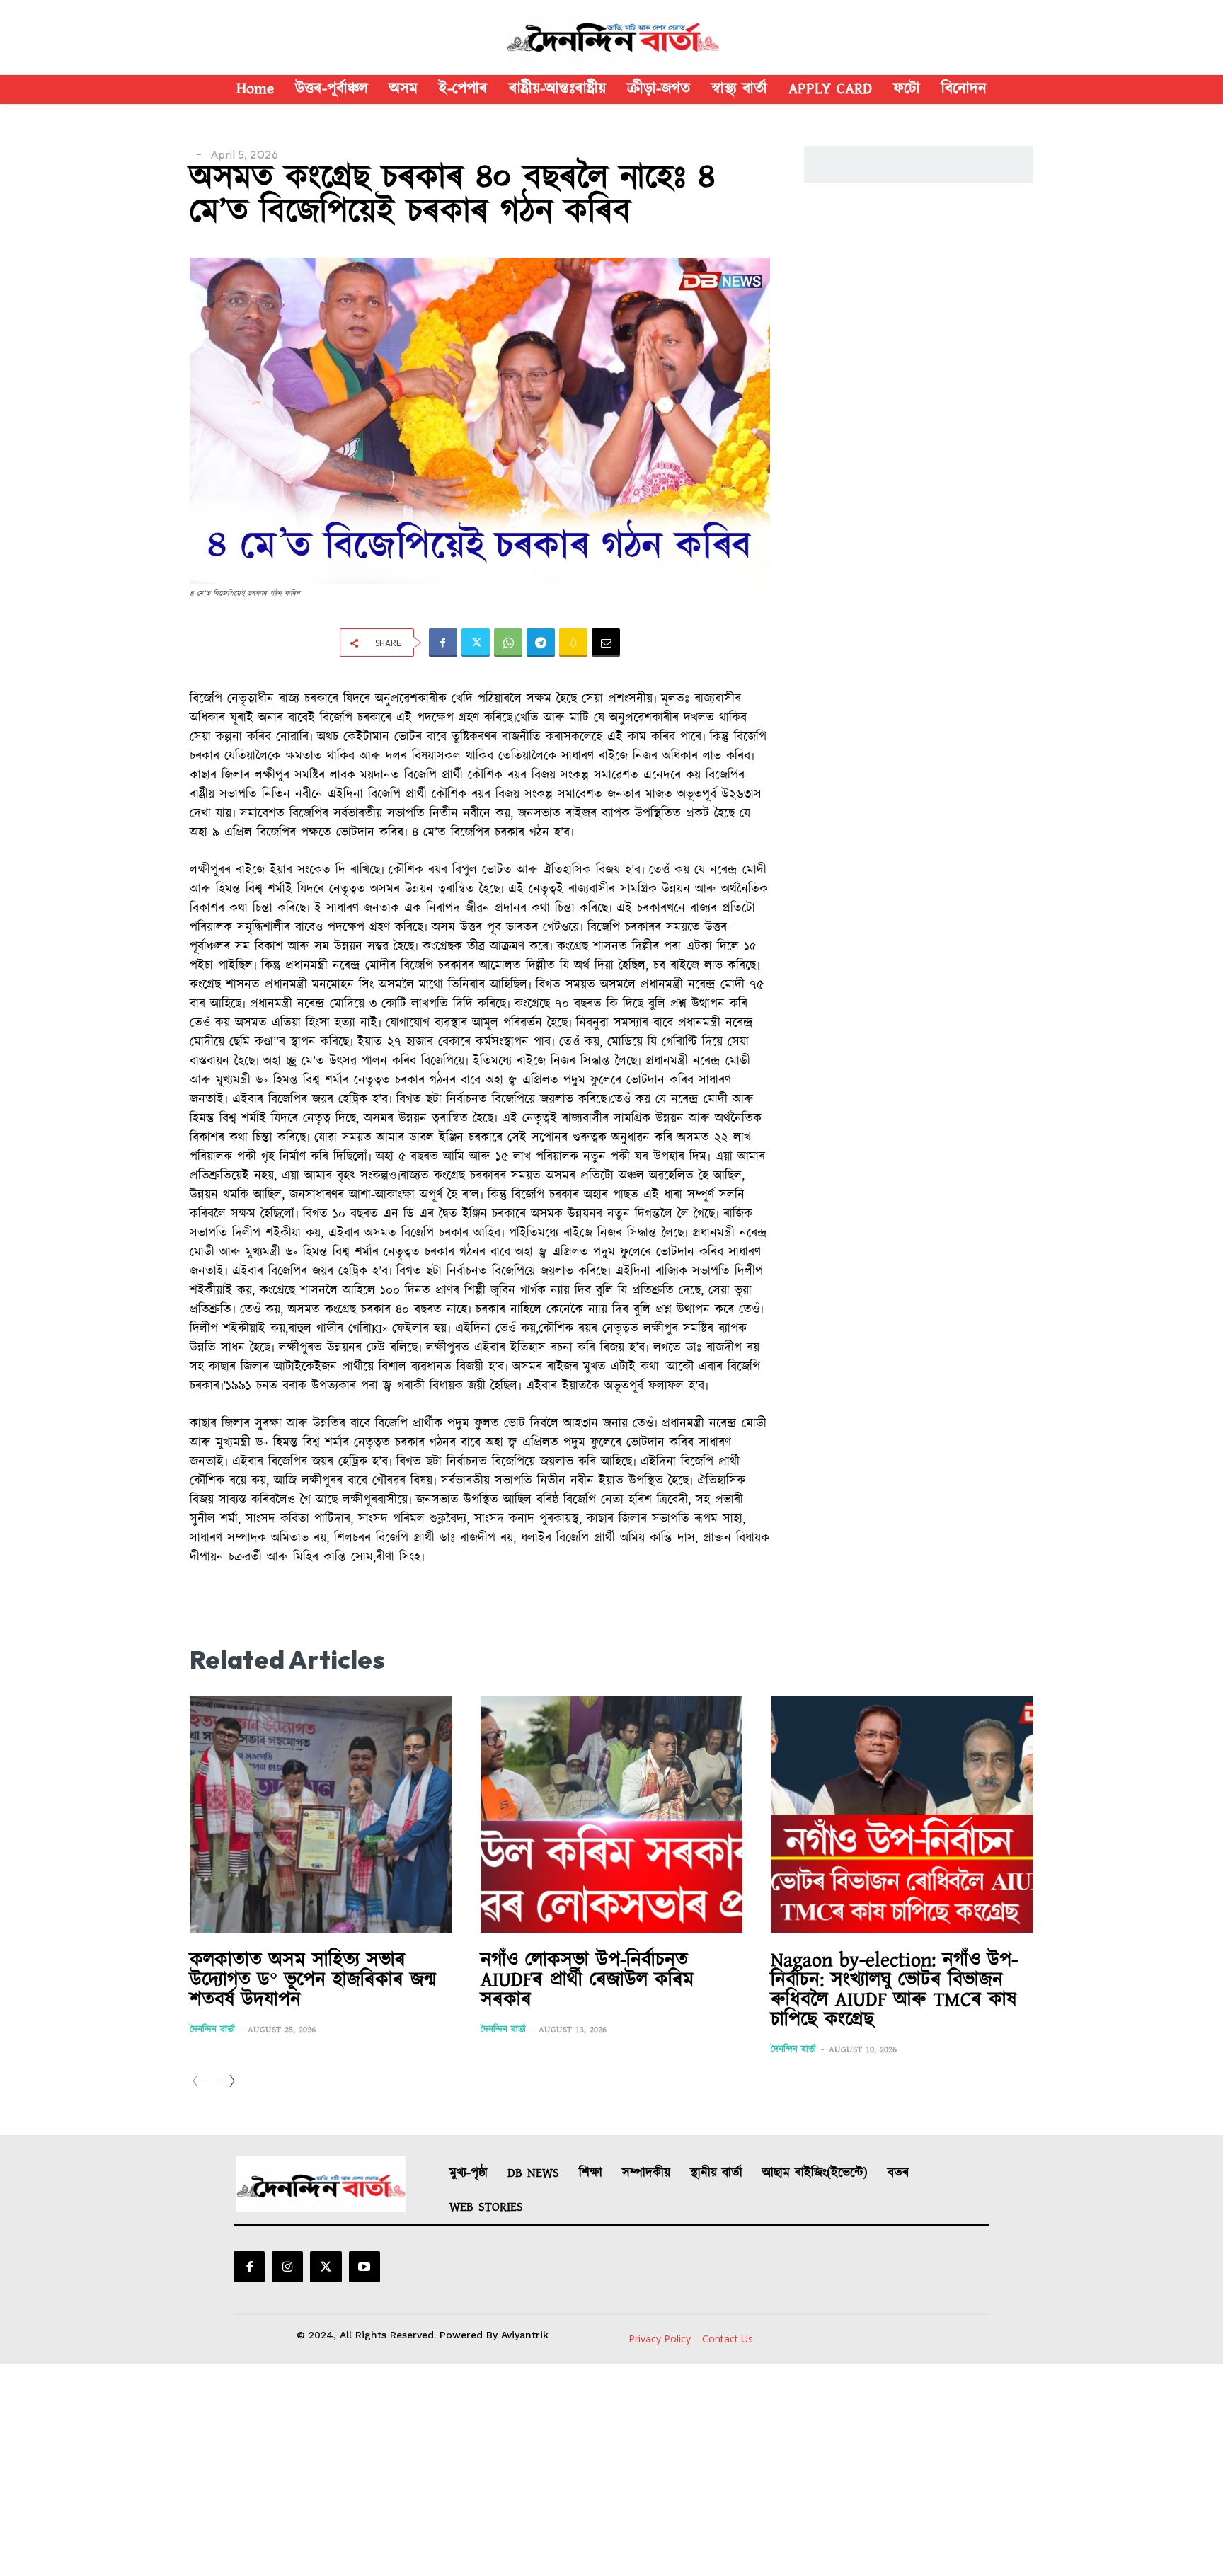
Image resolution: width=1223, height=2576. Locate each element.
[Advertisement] (611, 2470)
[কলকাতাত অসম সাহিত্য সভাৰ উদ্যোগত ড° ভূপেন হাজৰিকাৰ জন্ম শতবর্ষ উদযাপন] (321, 1815)
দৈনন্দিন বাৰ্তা (212, 2030)
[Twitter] (476, 643)
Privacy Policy (660, 2339)
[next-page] (227, 2082)
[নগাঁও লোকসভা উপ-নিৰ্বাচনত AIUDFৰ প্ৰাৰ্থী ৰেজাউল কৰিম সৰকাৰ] (612, 1815)
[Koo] (573, 643)
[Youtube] (364, 2267)
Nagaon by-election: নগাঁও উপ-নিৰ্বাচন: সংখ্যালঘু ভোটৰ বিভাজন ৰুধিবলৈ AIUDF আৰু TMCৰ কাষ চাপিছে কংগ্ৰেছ (894, 1990)
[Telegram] (541, 643)
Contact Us (728, 2339)
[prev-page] (200, 2082)
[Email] (606, 643)
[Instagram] (287, 2267)
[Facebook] (443, 643)
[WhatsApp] (508, 643)
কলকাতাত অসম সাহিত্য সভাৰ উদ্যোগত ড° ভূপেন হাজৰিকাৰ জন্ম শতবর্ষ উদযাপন (313, 1980)
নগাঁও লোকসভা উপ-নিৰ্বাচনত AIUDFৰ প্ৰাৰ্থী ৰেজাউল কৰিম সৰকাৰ (587, 1980)
